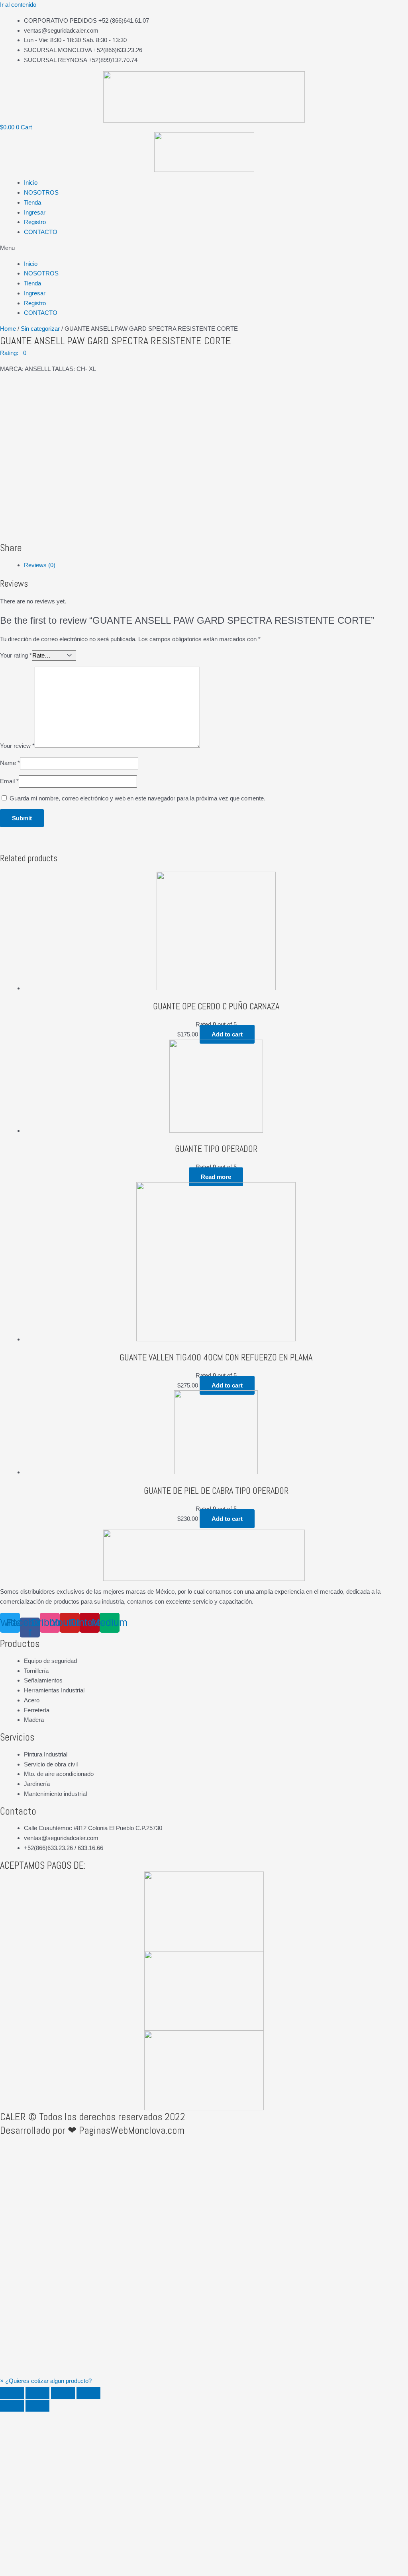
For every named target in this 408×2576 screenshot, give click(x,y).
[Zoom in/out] (88, 2393)
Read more (216, 1177)
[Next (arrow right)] (37, 2406)
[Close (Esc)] (12, 2393)
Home (8, 329)
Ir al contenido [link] (18, 5)
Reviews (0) (40, 565)
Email (9, 781)
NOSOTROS (41, 192)
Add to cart (227, 1034)
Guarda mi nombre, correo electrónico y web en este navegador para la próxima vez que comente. (137, 798)
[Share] (37, 2393)
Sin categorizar (40, 329)
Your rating (16, 655)
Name (10, 763)
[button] (204, 248)
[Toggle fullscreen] (63, 2393)
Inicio (31, 182)
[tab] (216, 565)
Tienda (32, 202)
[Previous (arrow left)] (12, 2406)
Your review (17, 746)
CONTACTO (41, 232)
